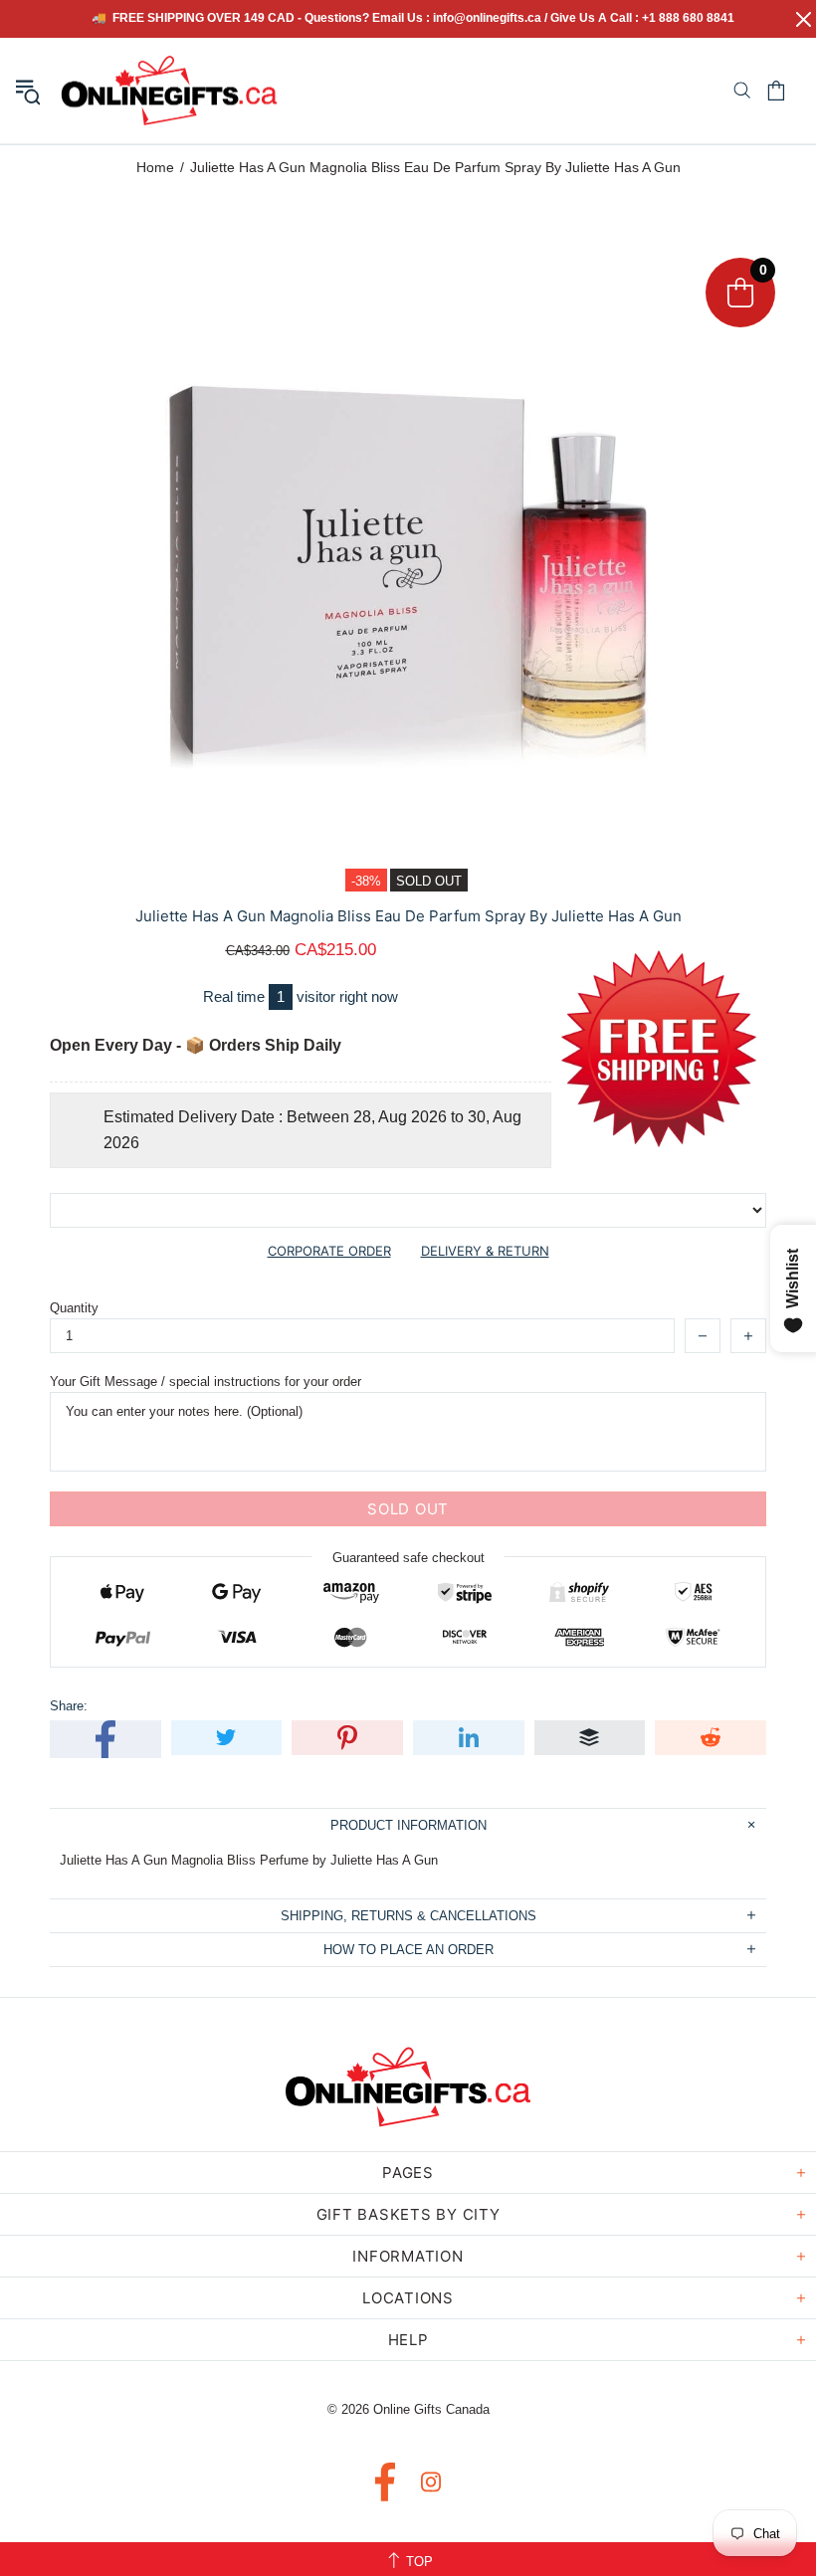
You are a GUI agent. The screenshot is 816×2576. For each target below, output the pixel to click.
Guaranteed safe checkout (408, 1558)
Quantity (74, 1308)
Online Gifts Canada (169, 91)
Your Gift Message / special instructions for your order (205, 1382)
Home (155, 167)
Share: (69, 1706)
